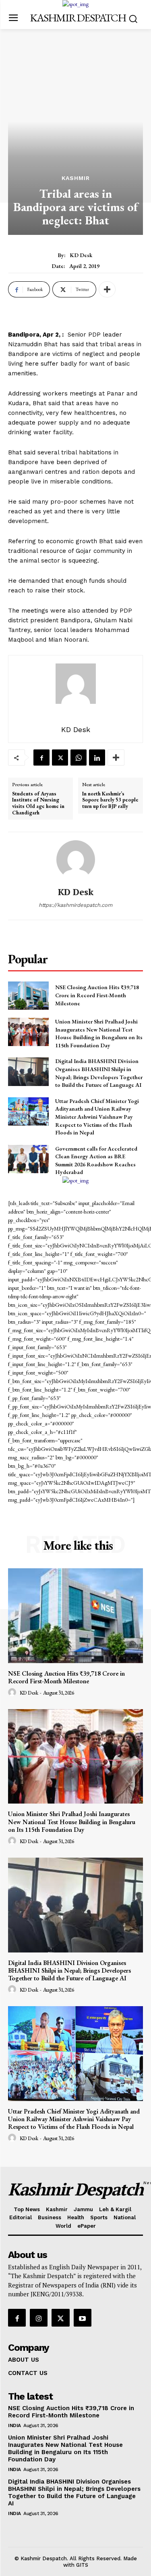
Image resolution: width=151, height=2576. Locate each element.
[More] (107, 289)
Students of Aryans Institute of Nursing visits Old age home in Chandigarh (38, 803)
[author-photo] (13, 1693)
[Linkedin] (97, 758)
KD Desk (81, 255)
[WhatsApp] (79, 758)
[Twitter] (60, 758)
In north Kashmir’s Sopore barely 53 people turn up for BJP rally (110, 800)
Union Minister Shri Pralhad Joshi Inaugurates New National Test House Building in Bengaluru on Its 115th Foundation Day (99, 1033)
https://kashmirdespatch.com (75, 905)
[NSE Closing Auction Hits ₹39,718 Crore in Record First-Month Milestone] (28, 996)
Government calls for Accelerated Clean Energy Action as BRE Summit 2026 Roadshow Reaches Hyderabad (96, 1160)
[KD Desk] (76, 860)
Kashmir (76, 178)
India (14, 2425)
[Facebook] (41, 758)
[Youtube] (83, 2318)
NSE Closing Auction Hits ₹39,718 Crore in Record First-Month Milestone (97, 995)
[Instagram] (39, 2318)
